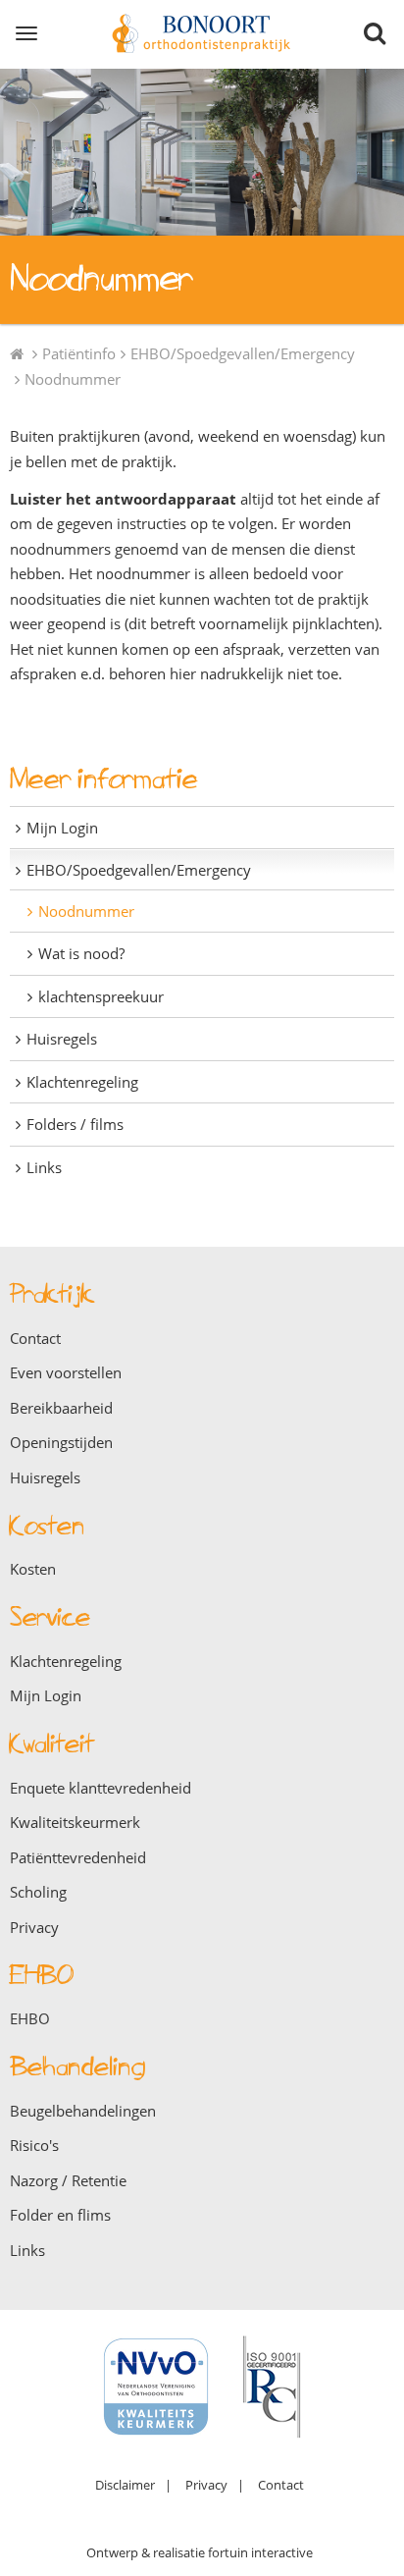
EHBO (30, 2018)
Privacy (34, 1927)
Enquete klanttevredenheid (101, 1788)
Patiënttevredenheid (78, 1857)
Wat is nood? (81, 953)
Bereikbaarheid (61, 1408)
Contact (35, 1338)
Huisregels (62, 1039)
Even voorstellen (66, 1372)
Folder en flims (60, 2215)
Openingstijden (61, 1442)
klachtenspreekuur (101, 996)
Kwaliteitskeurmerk (75, 1822)
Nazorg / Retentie (68, 2180)
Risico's (34, 2145)
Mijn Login (62, 828)
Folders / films (75, 1124)
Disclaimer (125, 2485)
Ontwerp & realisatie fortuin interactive (200, 2552)
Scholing (38, 1892)
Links (44, 1167)
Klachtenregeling (82, 1082)
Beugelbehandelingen (83, 2111)
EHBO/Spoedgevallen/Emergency (243, 353)
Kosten (33, 1569)
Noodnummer (73, 379)
